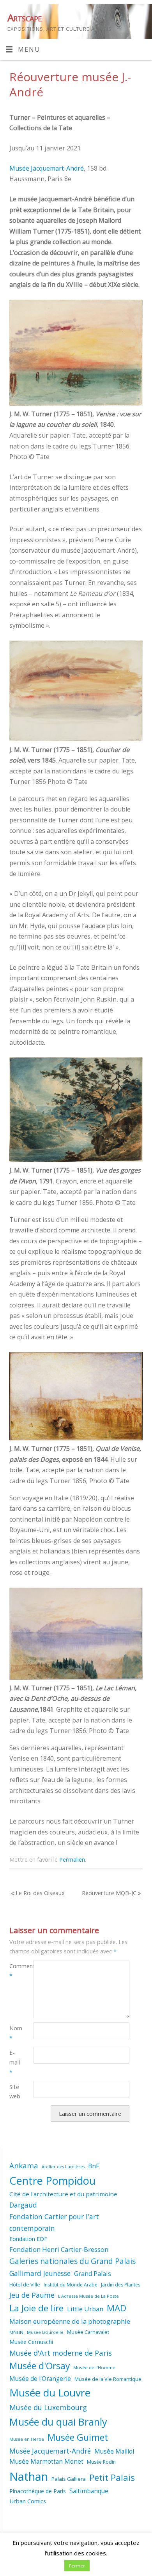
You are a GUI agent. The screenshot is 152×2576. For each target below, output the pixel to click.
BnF (94, 2166)
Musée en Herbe (27, 2439)
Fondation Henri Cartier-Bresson (59, 2249)
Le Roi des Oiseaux (38, 1893)
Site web (15, 2092)
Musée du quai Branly (58, 2422)
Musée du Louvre (50, 2393)
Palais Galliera (69, 2479)
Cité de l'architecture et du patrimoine (63, 2194)
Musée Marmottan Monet (46, 2462)
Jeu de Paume (32, 2295)
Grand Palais (93, 2274)
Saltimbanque (89, 2491)
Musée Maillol (114, 2451)
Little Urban (85, 2309)
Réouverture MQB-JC (111, 1893)
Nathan (29, 2477)
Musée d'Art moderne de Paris (61, 2353)
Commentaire (15, 1971)
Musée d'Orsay (40, 2366)
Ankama (24, 2165)
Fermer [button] (77, 2566)
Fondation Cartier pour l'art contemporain (54, 2222)
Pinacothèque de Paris (38, 2491)
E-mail (15, 2062)
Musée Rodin (101, 2462)
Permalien (72, 1859)
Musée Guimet (78, 2437)
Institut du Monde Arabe (71, 2285)
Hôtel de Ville (25, 2285)
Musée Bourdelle (45, 2332)
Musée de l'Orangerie (40, 2379)
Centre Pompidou (52, 2181)
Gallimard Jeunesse (40, 2273)
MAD (117, 2308)
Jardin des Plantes (121, 2285)
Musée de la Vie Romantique (108, 2379)
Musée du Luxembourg (48, 2407)
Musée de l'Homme (94, 2367)
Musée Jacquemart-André (47, 168)
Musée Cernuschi (31, 2342)
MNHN (16, 2332)
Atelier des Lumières (63, 2167)
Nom (15, 2033)
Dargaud (23, 2205)
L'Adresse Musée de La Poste (88, 2296)
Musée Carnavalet (88, 2332)
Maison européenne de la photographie (70, 2321)
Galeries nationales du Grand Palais (72, 2261)
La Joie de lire (36, 2308)
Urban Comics (28, 2501)
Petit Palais (112, 2477)
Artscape (25, 17)
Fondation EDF (28, 2239)
